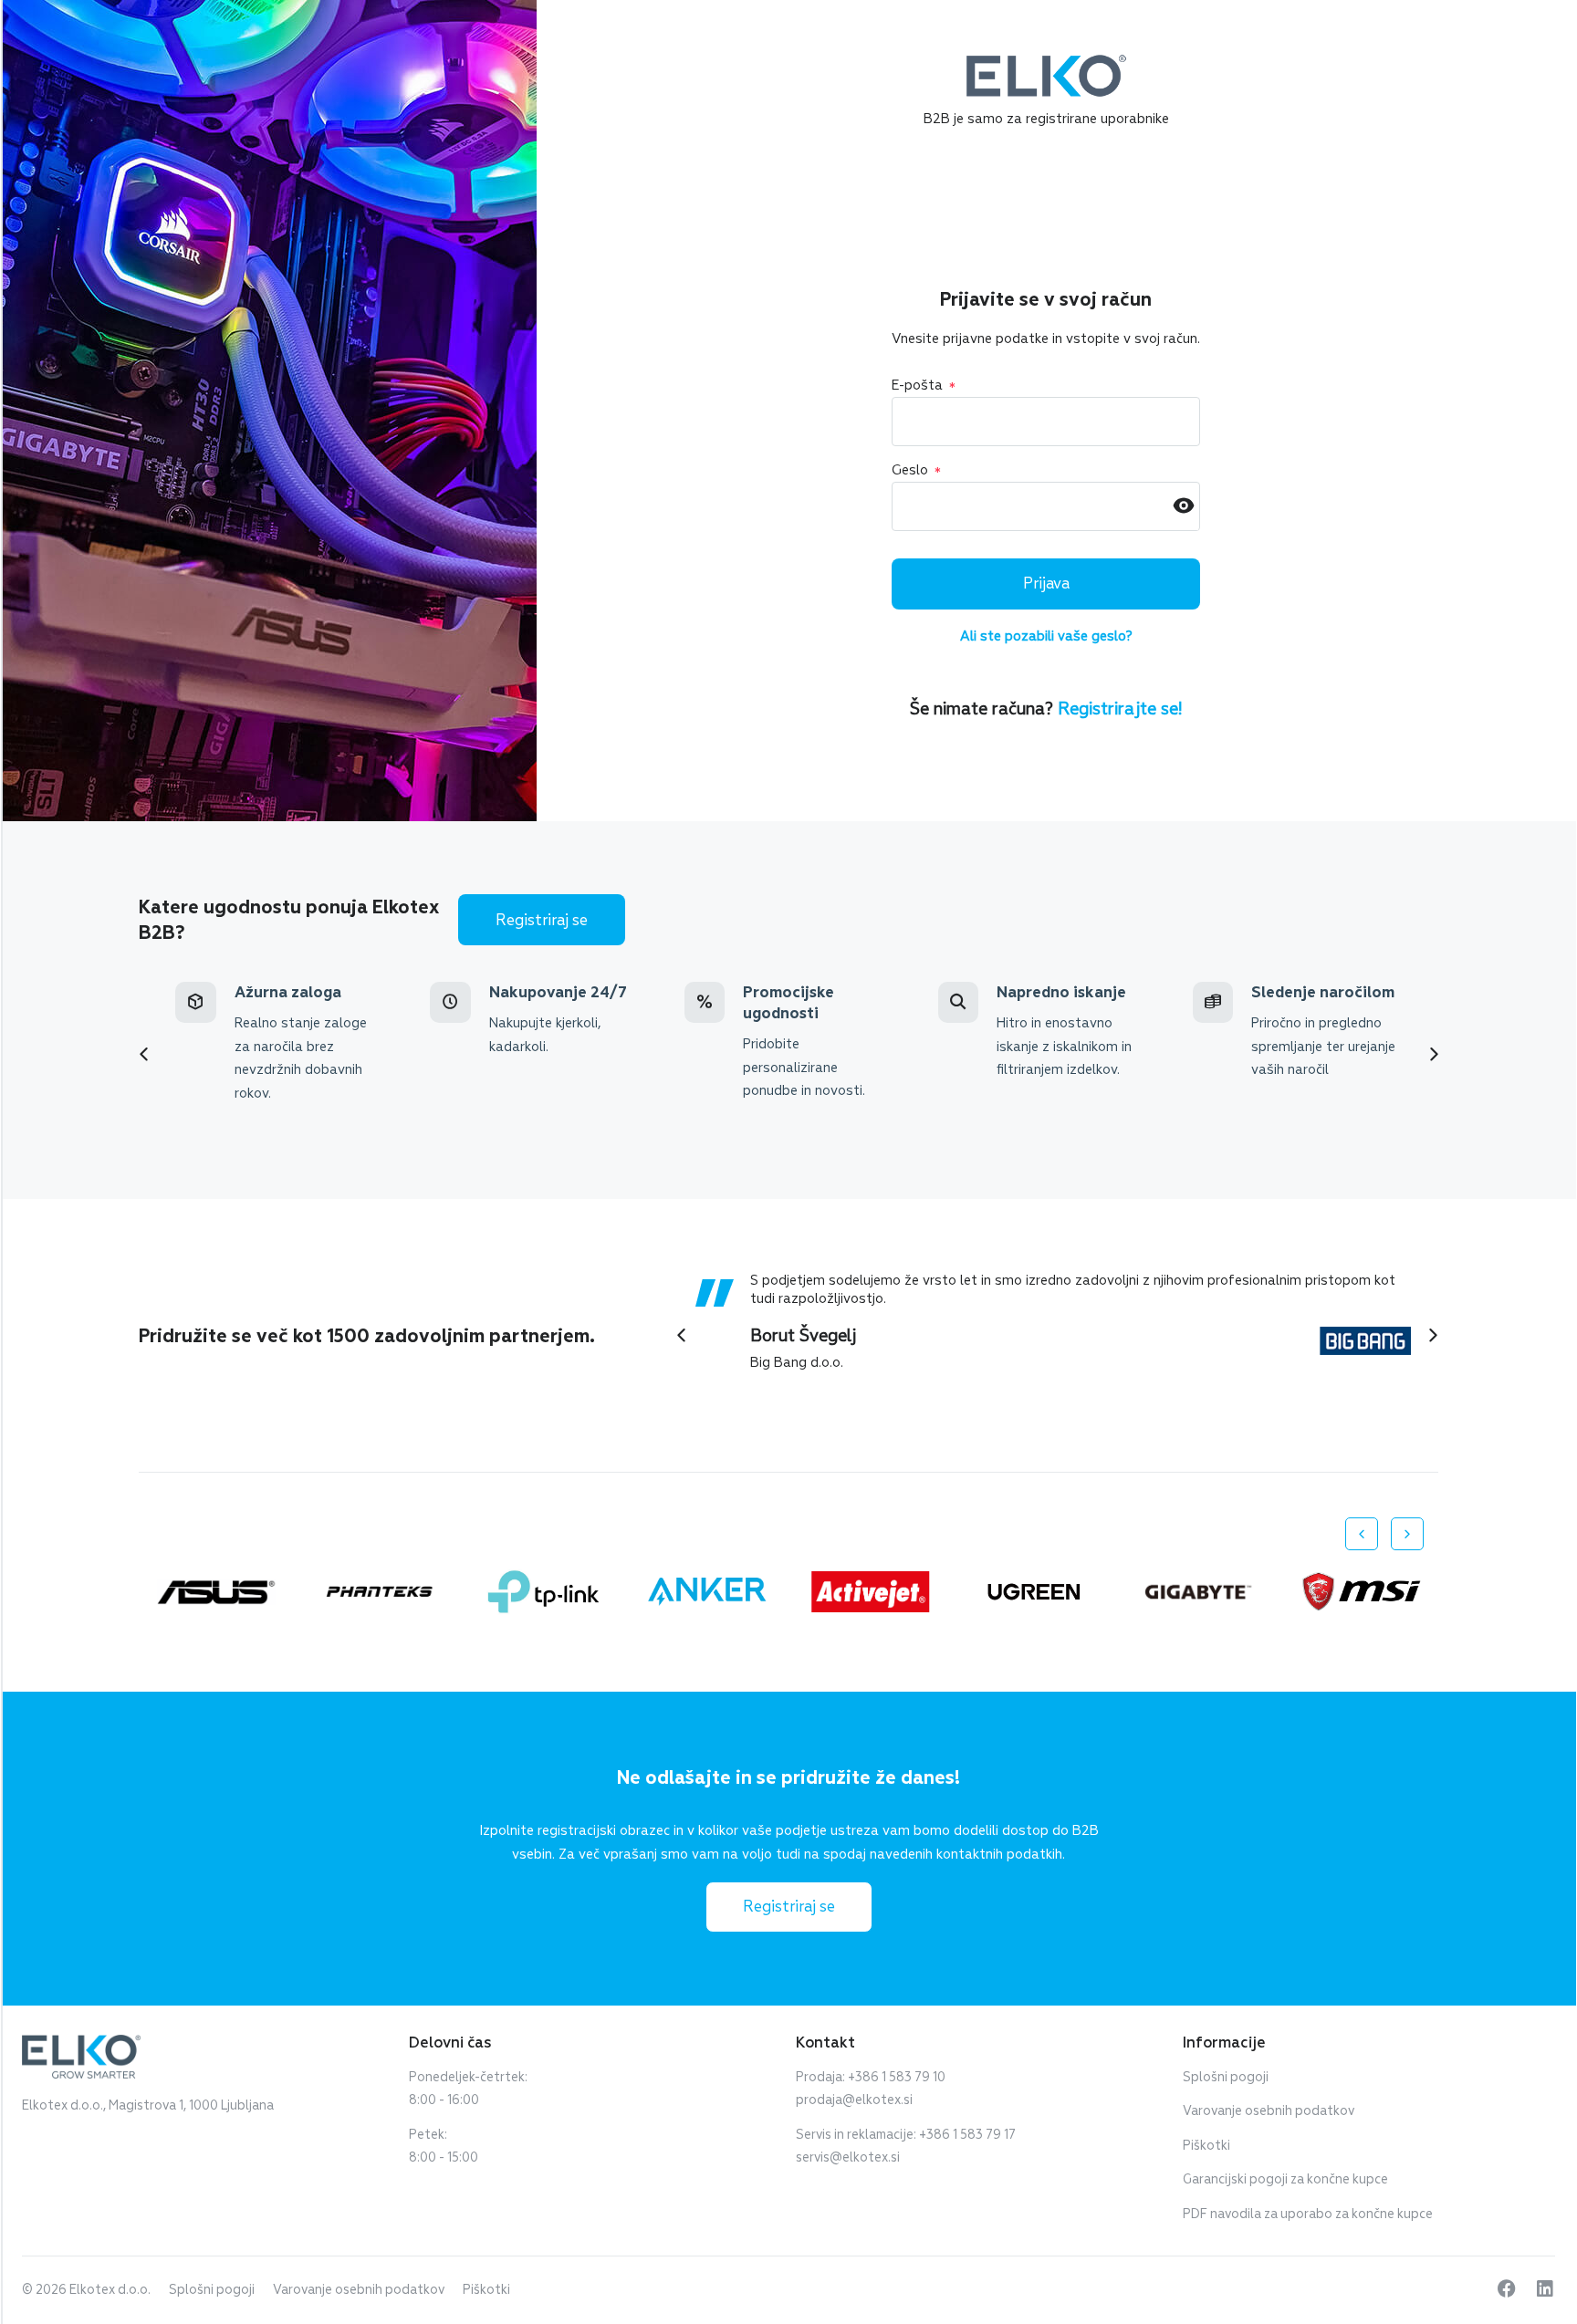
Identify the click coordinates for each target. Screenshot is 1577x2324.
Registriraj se (542, 920)
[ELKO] (1046, 63)
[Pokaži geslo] (1184, 507)
